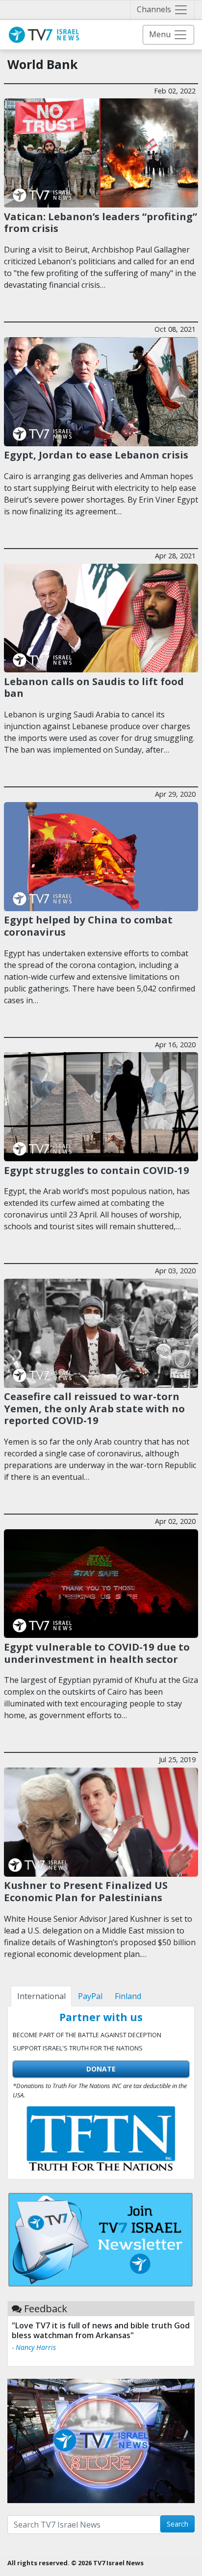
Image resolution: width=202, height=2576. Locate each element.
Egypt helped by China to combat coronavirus (88, 925)
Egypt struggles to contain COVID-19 (97, 1170)
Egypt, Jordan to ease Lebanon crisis (96, 455)
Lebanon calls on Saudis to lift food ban (94, 687)
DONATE (101, 2069)
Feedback (46, 2309)
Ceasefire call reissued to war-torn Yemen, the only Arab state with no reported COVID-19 (94, 1408)
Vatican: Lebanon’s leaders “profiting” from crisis (101, 222)
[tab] (41, 1996)
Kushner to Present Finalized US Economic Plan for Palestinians (86, 1891)
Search (177, 2524)
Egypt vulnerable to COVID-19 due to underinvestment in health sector (97, 1653)
